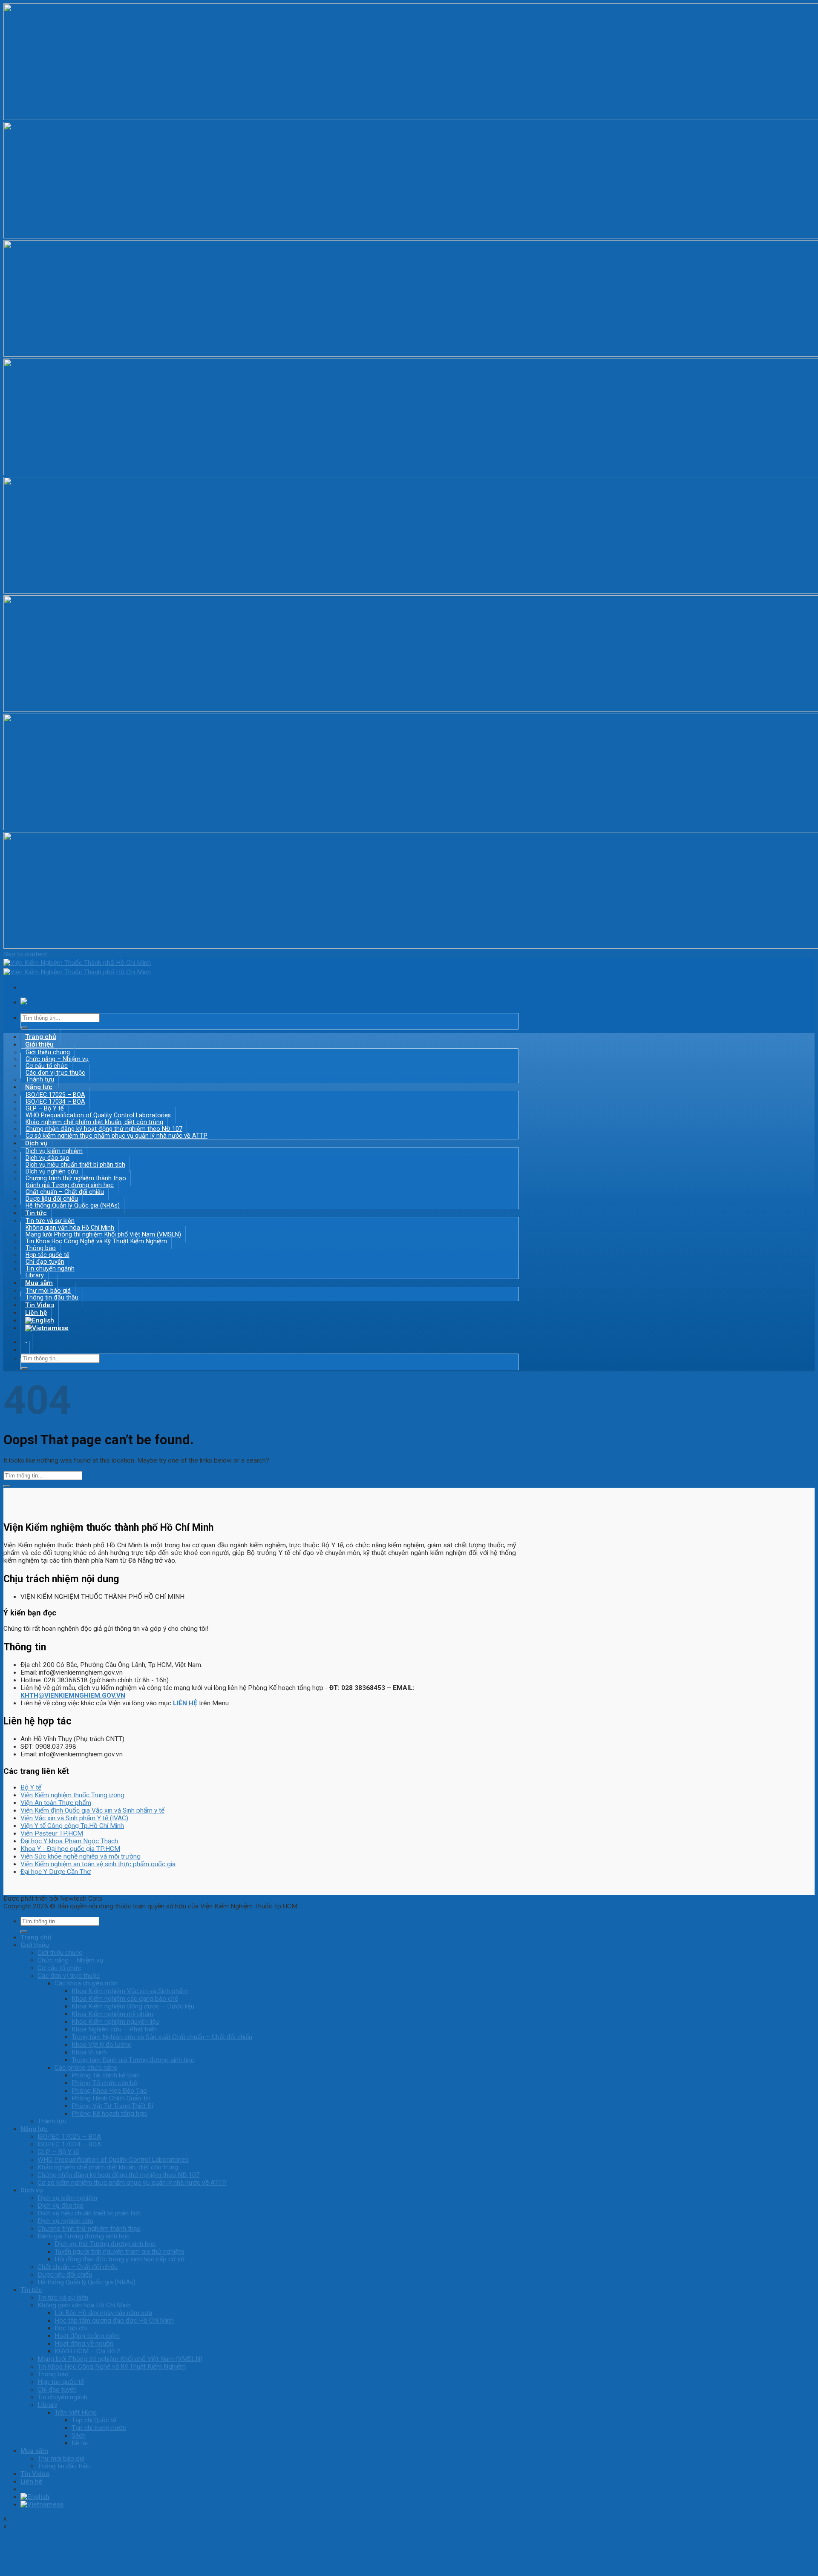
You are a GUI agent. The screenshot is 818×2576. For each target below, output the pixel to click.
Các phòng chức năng (86, 2068)
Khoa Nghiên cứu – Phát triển (114, 2029)
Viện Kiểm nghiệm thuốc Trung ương (72, 1795)
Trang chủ (36, 1937)
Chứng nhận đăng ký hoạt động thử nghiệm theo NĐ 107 (119, 2175)
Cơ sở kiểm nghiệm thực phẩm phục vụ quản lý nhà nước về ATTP (117, 1136)
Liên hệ (31, 2481)
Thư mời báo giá (61, 2458)
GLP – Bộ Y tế (58, 2152)
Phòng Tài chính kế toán (106, 2075)
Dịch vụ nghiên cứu (65, 2221)
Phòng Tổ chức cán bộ (105, 2083)
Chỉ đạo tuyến (57, 2390)
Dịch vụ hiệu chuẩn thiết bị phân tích (89, 2213)
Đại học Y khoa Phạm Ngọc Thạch (69, 1841)
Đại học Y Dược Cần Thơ (56, 1872)
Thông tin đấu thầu (64, 2466)
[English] (35, 2497)
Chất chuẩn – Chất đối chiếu (78, 2267)
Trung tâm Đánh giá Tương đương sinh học (133, 2060)
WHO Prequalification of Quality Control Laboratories (113, 2160)
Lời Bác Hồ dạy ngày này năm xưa (103, 2313)
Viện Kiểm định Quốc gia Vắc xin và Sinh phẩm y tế (92, 1810)
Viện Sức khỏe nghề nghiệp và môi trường (81, 1856)
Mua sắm (34, 2451)
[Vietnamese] (47, 1328)
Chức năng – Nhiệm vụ (71, 1960)
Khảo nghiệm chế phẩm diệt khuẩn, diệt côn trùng (108, 2167)
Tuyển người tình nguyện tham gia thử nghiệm (119, 2252)
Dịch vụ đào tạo (60, 2206)
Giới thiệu (35, 1945)
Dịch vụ (32, 2190)
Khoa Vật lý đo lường (102, 2045)
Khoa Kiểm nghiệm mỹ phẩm (112, 2014)
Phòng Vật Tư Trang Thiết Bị (112, 2106)
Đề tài (80, 2443)
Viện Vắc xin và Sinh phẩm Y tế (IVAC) (74, 1818)
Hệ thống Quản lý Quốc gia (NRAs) (73, 1205)
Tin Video (35, 2474)
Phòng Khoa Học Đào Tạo (109, 2091)
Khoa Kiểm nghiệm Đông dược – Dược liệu (133, 2006)
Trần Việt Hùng (76, 2412)
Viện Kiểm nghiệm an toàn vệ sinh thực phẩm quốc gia (98, 1864)
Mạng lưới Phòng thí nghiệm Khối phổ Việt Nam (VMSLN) (120, 2359)
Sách (79, 2435)
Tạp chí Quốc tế (94, 2420)
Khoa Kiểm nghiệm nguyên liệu (115, 2022)
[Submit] (24, 1028)
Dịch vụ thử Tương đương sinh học (105, 2244)
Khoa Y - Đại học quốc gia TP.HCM (70, 1849)
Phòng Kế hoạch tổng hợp (109, 2114)
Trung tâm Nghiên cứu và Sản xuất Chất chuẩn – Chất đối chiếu (162, 2037)
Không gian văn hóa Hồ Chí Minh (84, 2305)
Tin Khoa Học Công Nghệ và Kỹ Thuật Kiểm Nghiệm (96, 1241)
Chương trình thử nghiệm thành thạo (89, 2229)
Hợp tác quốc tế (61, 2382)
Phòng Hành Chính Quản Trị (111, 2098)
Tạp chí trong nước (99, 2428)
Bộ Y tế (31, 1787)
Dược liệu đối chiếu (65, 2275)
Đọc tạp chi (71, 2328)
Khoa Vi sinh (89, 2052)
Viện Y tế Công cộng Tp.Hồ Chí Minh (72, 1826)
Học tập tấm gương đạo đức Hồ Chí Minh (114, 2321)
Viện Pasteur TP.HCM (52, 1833)
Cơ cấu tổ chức (59, 1968)
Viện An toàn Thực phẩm (56, 1803)
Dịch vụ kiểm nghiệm (67, 2198)
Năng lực (34, 2129)
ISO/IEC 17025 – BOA (69, 2137)
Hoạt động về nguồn (84, 2344)
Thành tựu (52, 2121)
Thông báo (53, 2374)
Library (47, 2405)
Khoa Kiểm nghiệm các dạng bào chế (125, 1999)
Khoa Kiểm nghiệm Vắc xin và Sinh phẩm (130, 1991)
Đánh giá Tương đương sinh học (84, 2236)
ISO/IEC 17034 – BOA (69, 2144)
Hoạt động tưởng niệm (87, 2336)
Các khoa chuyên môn (86, 1983)
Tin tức (31, 2290)
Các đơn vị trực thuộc (69, 1976)
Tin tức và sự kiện (63, 2298)
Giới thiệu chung (60, 1953)
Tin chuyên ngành (50, 1268)
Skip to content (25, 954)
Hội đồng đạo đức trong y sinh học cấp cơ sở (120, 2259)
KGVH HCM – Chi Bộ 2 (88, 2351)
